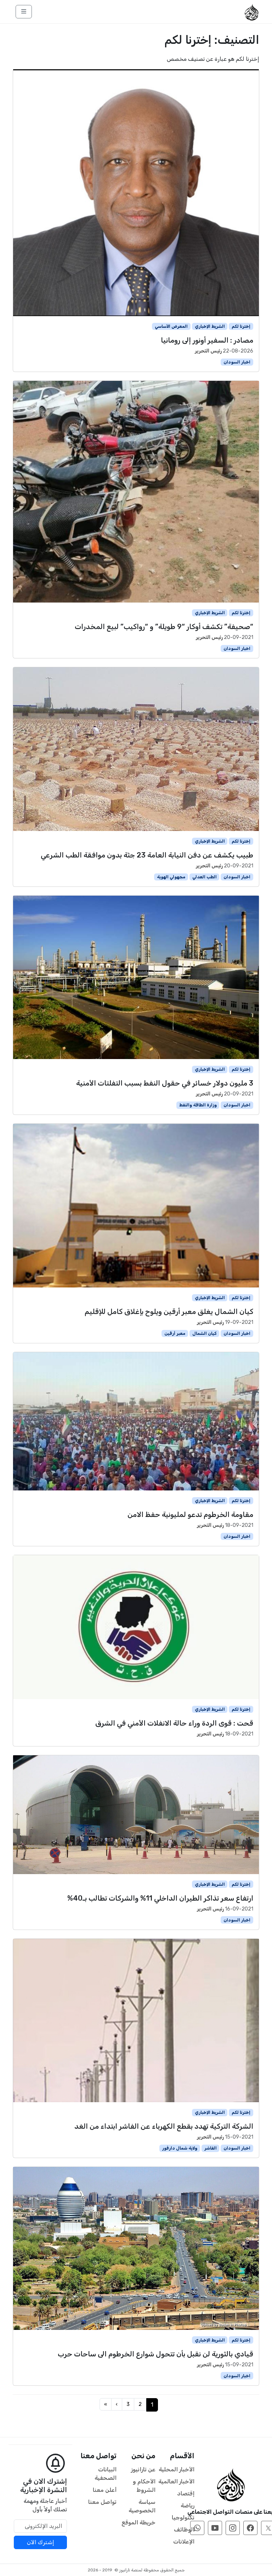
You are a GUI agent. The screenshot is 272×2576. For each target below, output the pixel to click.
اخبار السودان (237, 362)
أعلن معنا (105, 2490)
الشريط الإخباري (210, 326)
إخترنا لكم (241, 326)
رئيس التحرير (208, 351)
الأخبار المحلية (177, 2469)
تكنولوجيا (183, 2517)
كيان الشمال (205, 1333)
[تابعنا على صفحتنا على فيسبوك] (250, 2528)
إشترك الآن (41, 2542)
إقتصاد (186, 2493)
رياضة (188, 2505)
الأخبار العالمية (176, 2481)
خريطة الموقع (138, 2522)
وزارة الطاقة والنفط (198, 1105)
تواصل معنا (102, 2502)
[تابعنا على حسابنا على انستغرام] (233, 2528)
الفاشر (211, 2148)
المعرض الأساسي (171, 326)
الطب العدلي (205, 877)
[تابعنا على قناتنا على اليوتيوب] (215, 2528)
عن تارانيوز (143, 2469)
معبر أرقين (175, 1333)
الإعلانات (184, 2542)
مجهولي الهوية (171, 877)
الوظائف (184, 2530)
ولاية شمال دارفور (180, 2148)
